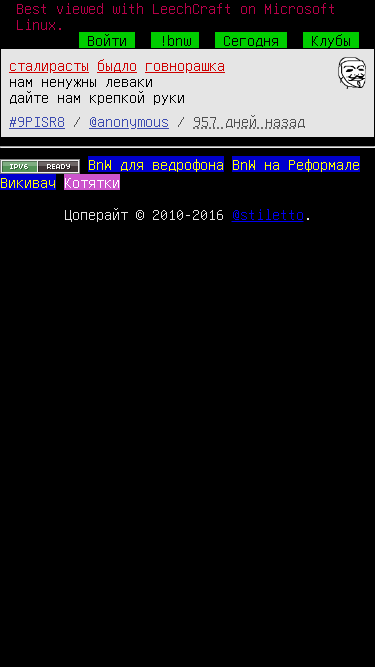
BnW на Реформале (296, 164)
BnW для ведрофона (156, 164)
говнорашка (185, 65)
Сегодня (251, 40)
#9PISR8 (37, 121)
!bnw (175, 40)
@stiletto (268, 214)
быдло (117, 65)
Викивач (28, 182)
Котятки (92, 182)
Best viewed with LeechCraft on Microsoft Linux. (176, 16)
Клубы (331, 40)
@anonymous (129, 121)
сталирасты (49, 65)
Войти (107, 40)
